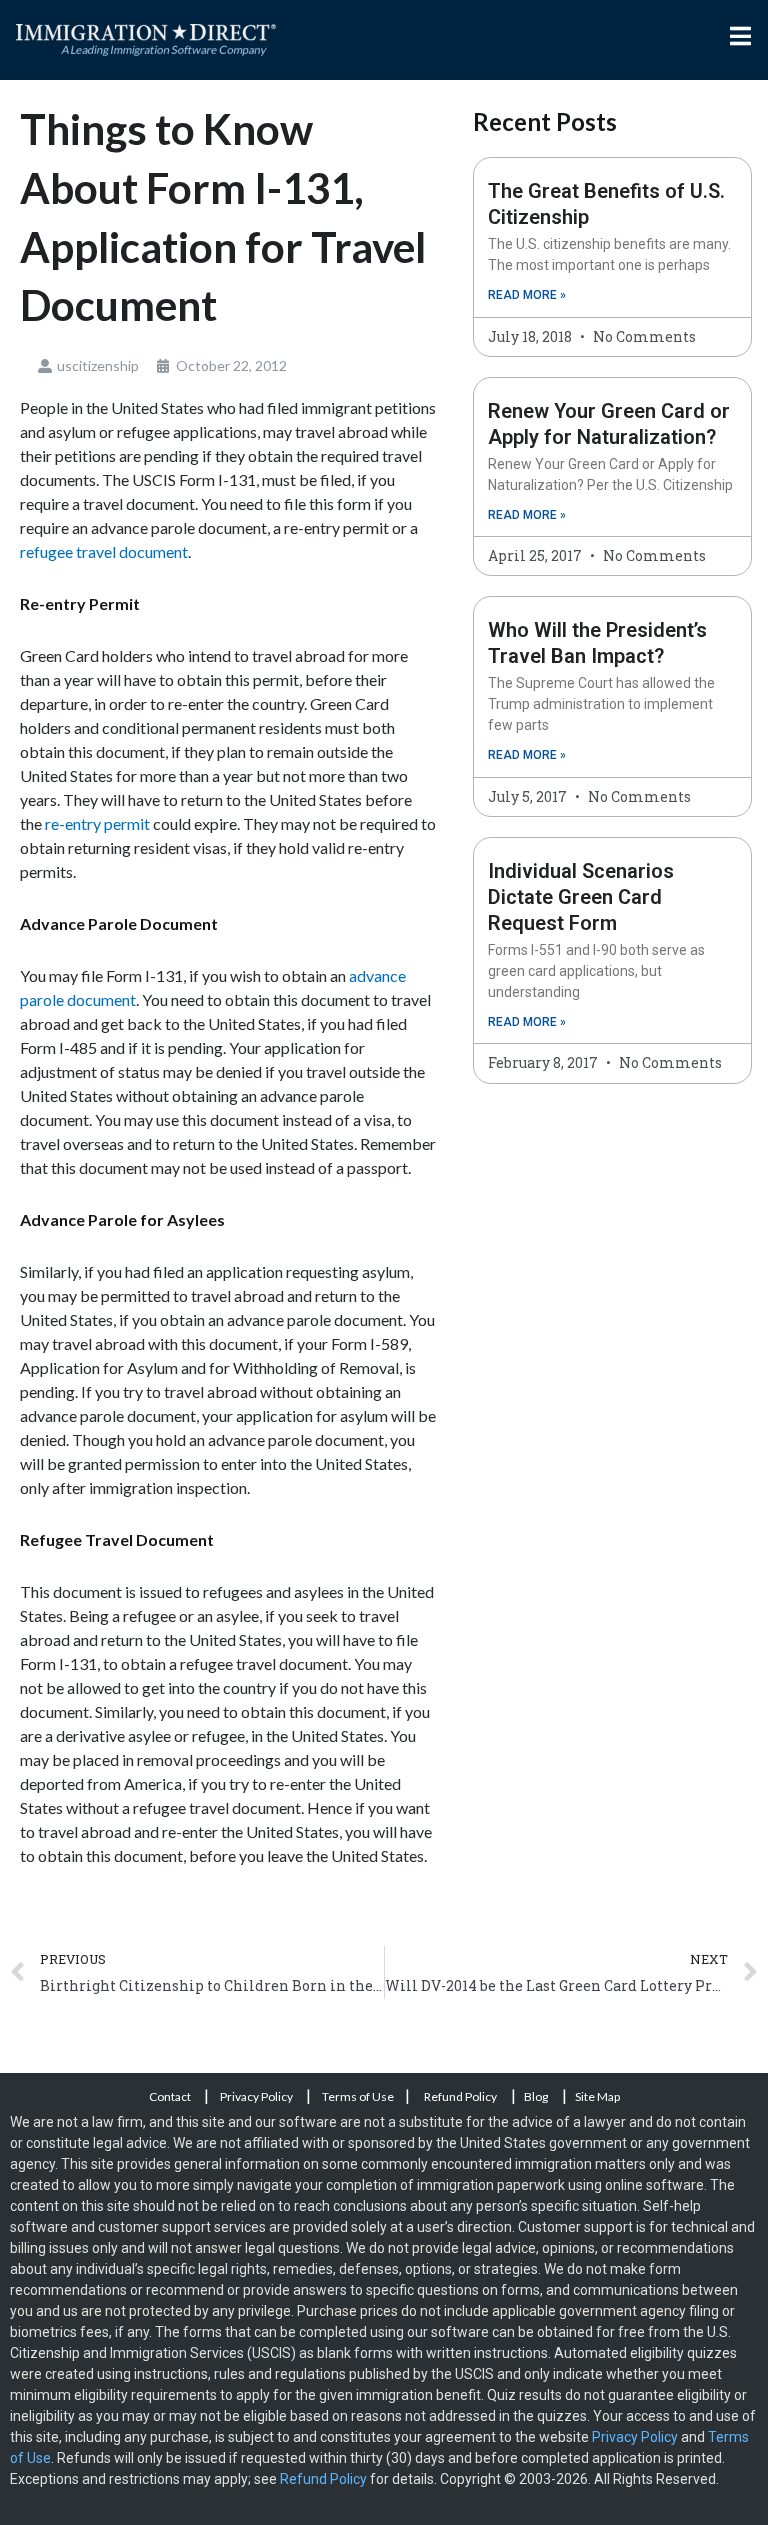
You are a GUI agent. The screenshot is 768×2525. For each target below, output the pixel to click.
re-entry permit (96, 823)
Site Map (597, 2096)
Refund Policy (460, 2096)
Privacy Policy (257, 2096)
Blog (536, 2096)
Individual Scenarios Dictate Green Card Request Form (581, 897)
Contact (171, 2096)
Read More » (527, 295)
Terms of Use (358, 2096)
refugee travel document (104, 551)
